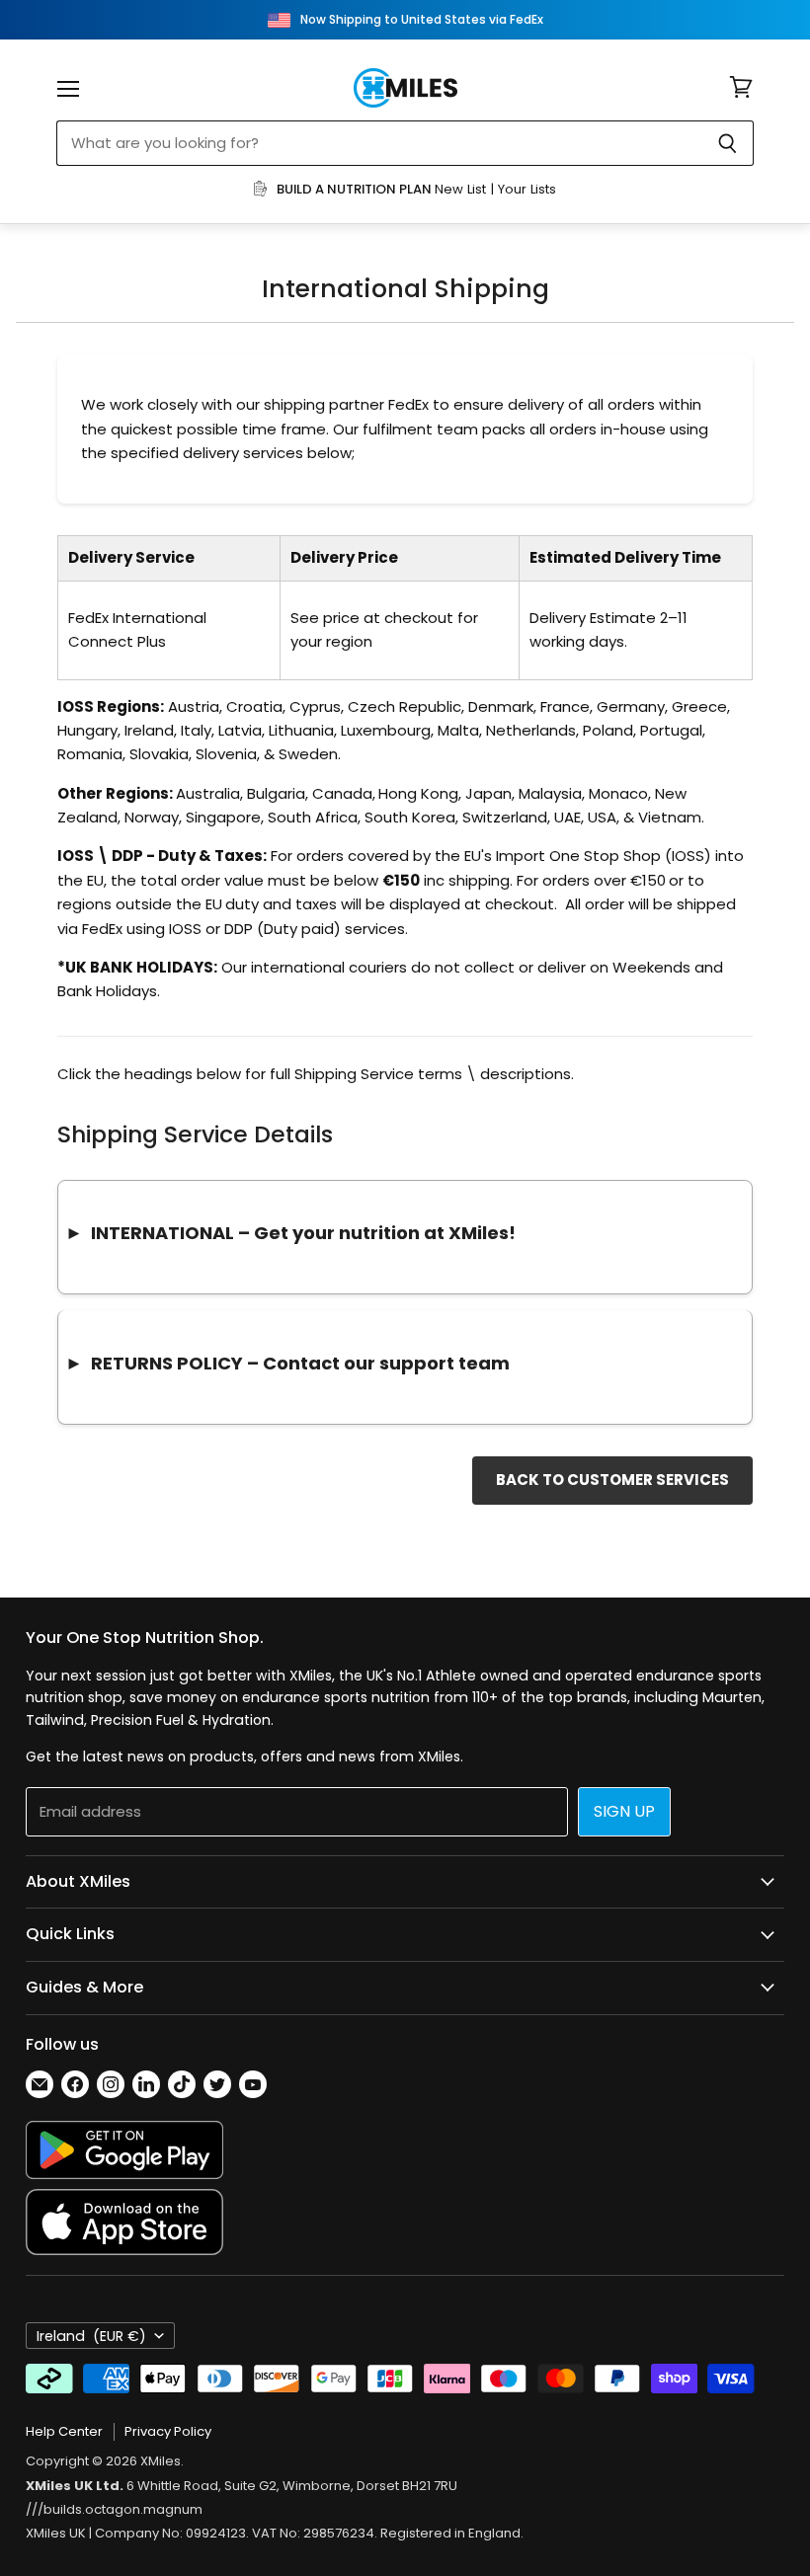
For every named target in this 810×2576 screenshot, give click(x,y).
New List (460, 189)
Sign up (624, 1811)
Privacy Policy (168, 2431)
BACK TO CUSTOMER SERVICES (612, 1480)
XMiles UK (56, 2533)
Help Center (64, 2431)
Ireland (91, 2336)
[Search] (728, 143)
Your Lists (527, 189)
